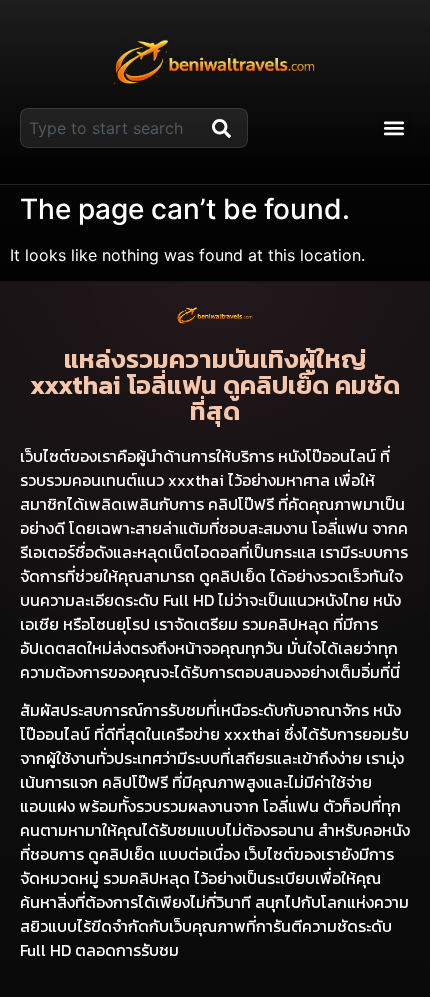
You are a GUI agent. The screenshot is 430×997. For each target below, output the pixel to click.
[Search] (226, 128)
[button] (393, 128)
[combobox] (112, 128)
